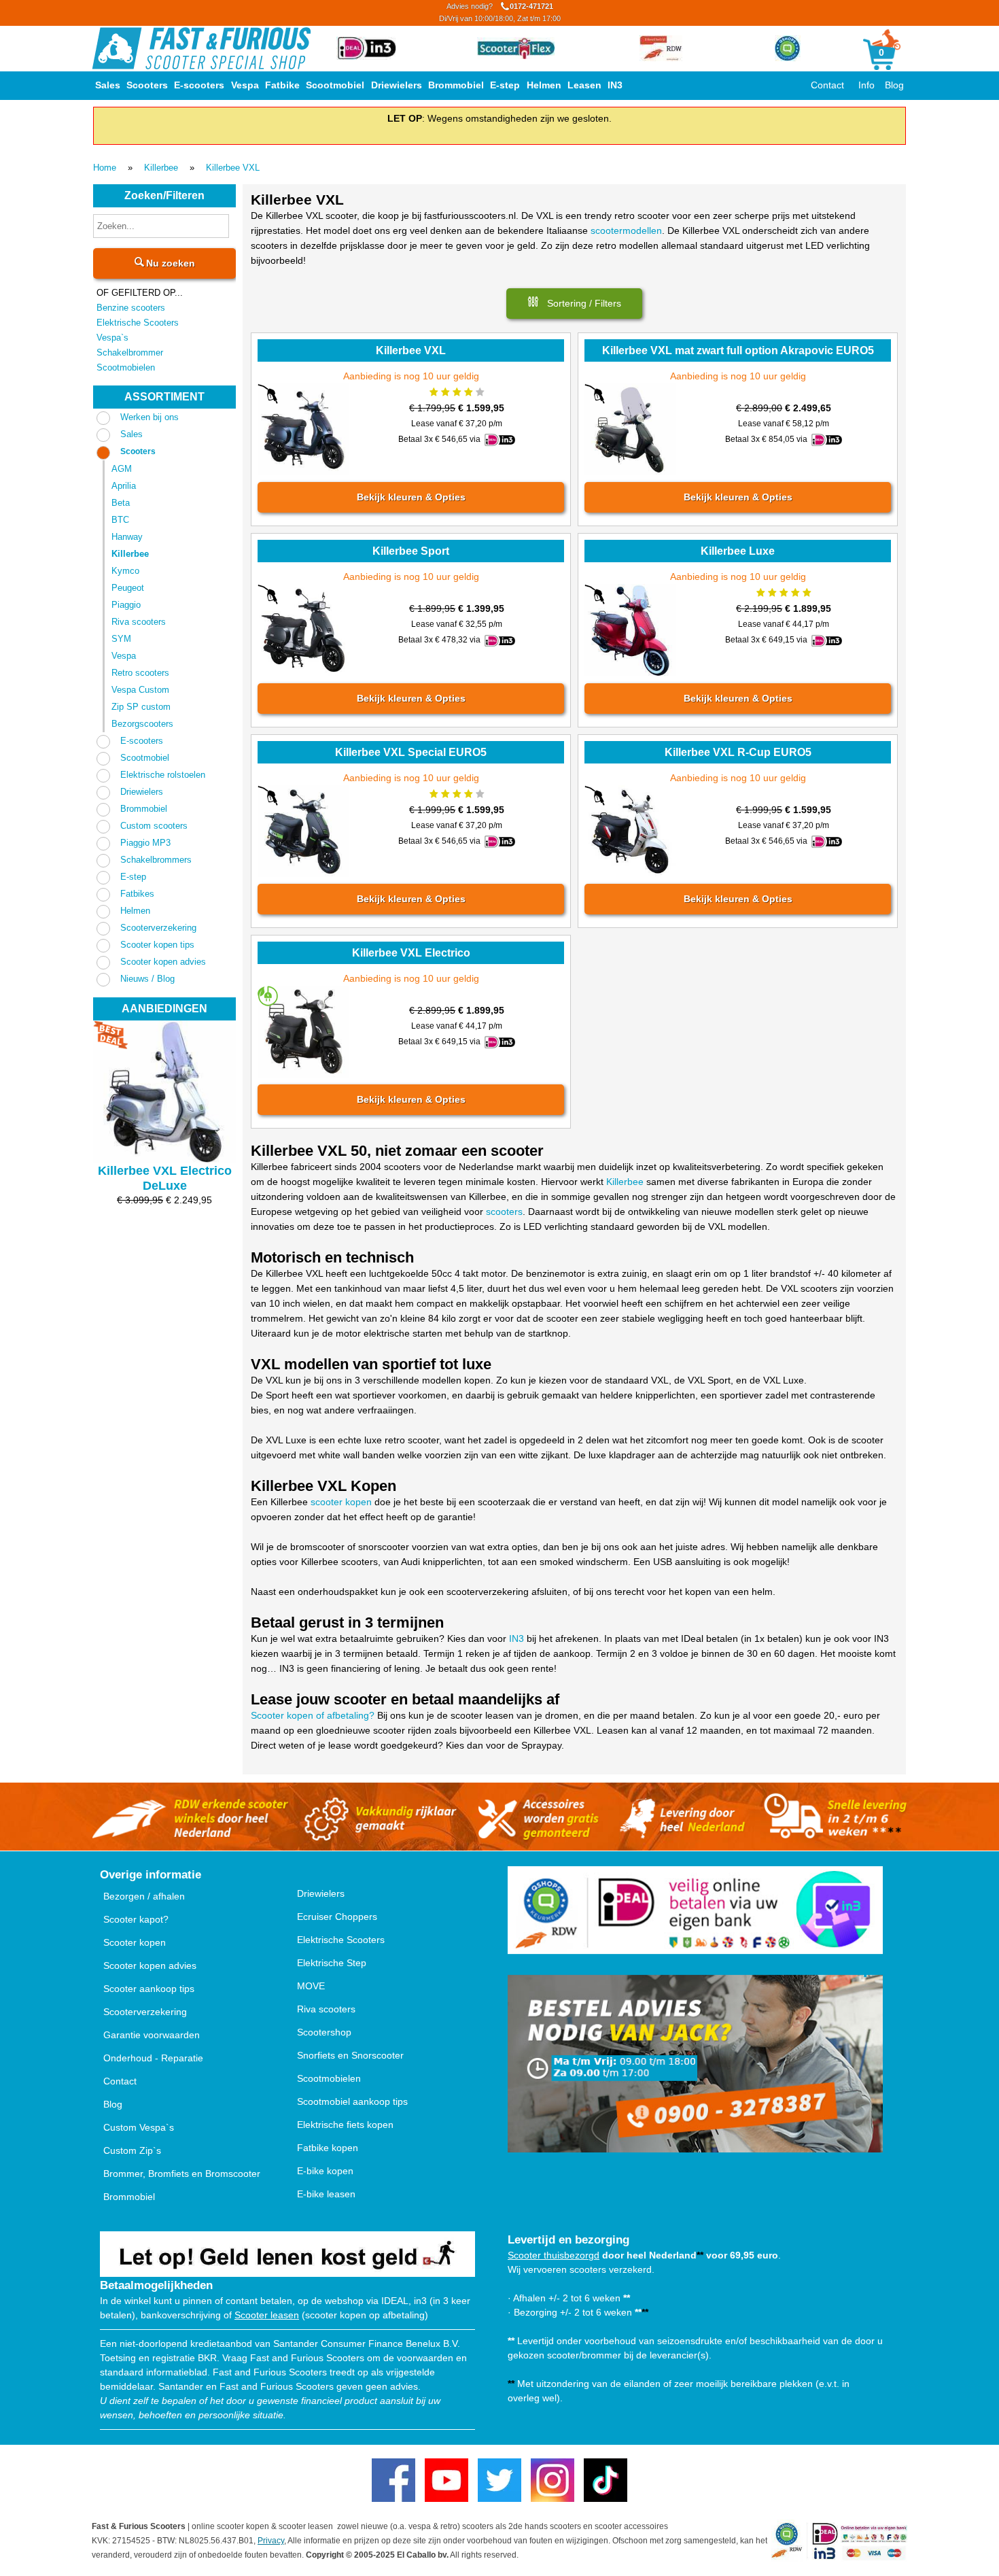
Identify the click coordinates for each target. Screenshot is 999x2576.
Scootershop (324, 2032)
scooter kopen (341, 1502)
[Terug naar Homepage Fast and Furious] (201, 48)
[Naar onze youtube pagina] (446, 2480)
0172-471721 (500, 12)
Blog (894, 85)
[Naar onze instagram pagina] (553, 2480)
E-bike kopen (325, 2171)
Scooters (147, 85)
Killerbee (161, 168)
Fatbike (282, 85)
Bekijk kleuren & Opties (410, 497)
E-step (505, 85)
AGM (122, 469)
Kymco (125, 571)
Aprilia (124, 486)
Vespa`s (112, 338)
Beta (121, 503)
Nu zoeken (169, 263)
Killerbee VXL (233, 168)
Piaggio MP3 (145, 843)
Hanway (127, 537)
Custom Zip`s (132, 2150)
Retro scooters (140, 673)
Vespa (245, 85)
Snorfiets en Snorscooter (350, 2055)
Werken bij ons (150, 417)
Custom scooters (154, 826)
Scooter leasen (267, 2315)
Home (105, 168)
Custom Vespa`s (139, 2127)
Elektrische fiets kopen (345, 2125)
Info (866, 85)
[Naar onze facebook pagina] (393, 2480)
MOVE (311, 1986)
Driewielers (397, 85)
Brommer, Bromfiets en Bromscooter (182, 2174)
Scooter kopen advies (163, 962)
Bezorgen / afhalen (144, 1896)
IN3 (615, 85)
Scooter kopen (135, 1942)
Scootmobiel (335, 85)
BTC (120, 520)
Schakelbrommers (156, 860)
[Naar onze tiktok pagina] (606, 2480)
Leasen (584, 85)
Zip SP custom (141, 707)
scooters (504, 1212)
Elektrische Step (332, 1963)
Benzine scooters (131, 308)
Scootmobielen (126, 367)
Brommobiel (456, 85)
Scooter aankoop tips (149, 1989)
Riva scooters (139, 622)
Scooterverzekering (158, 928)
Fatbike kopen (328, 2148)
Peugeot (128, 588)
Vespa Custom (140, 690)
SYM (121, 639)
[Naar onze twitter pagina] (500, 2480)
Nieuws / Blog (147, 979)
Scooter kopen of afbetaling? (313, 1715)
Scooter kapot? (136, 1919)
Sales (108, 85)
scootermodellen (626, 230)
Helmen (544, 85)
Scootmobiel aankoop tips (352, 2101)
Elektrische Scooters (138, 323)
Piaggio (126, 605)
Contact (827, 85)
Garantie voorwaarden (152, 2035)
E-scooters (199, 85)
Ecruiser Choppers (337, 1917)
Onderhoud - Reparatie (153, 2058)
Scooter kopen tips (157, 945)
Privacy (271, 2541)
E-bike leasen (326, 2194)
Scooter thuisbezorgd (554, 2255)
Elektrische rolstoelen (163, 775)
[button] (574, 304)
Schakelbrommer (130, 353)
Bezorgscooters (142, 724)
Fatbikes (137, 894)
